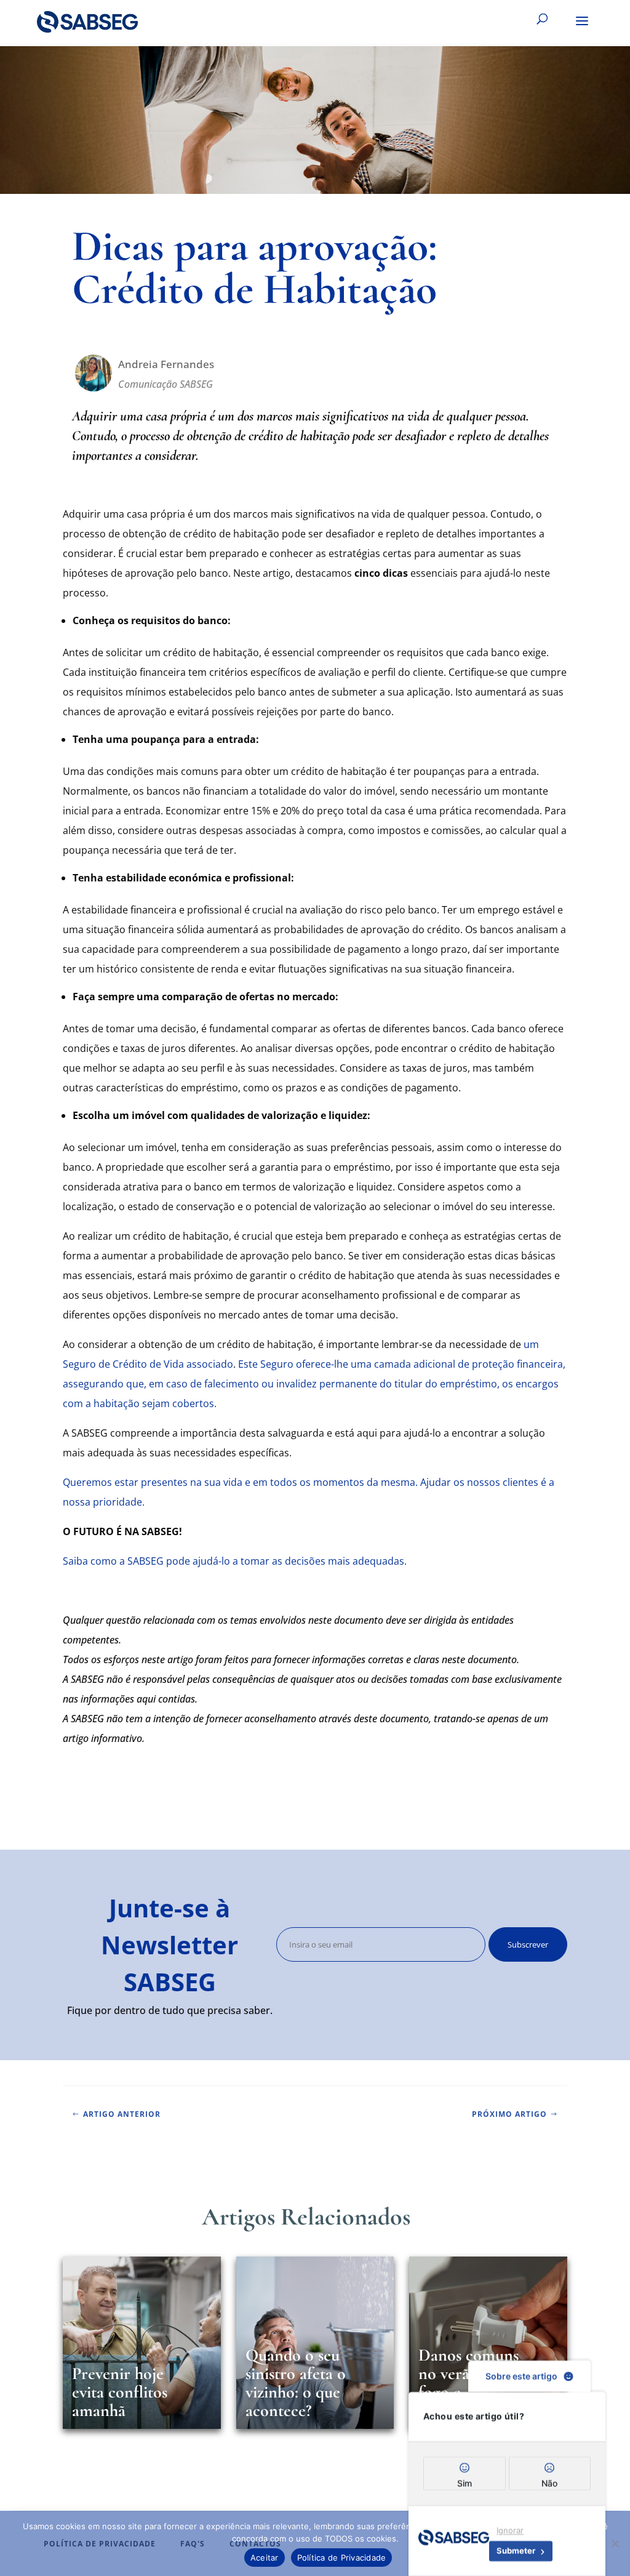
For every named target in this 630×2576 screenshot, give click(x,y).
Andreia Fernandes (166, 364)
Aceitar (265, 2558)
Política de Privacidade (342, 2558)
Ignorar (510, 2530)
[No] (615, 2543)
